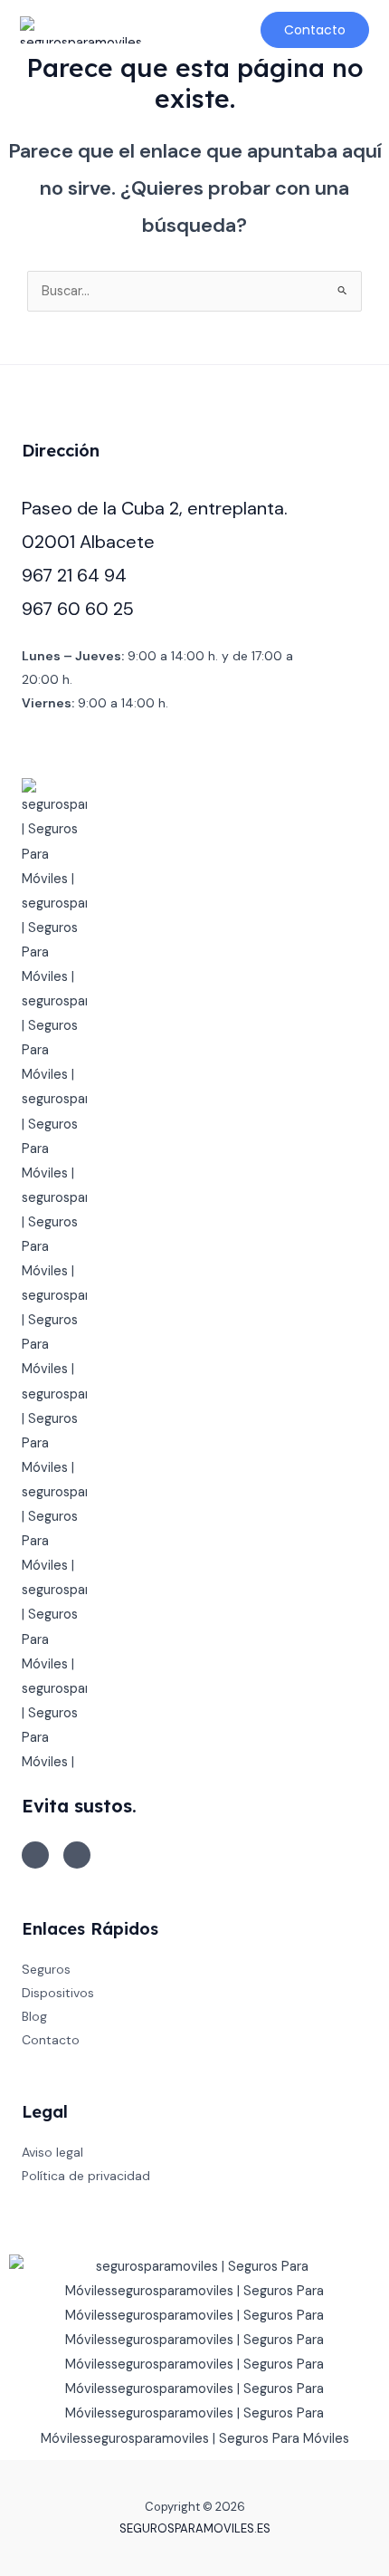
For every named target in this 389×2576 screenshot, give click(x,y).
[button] (171, 30)
